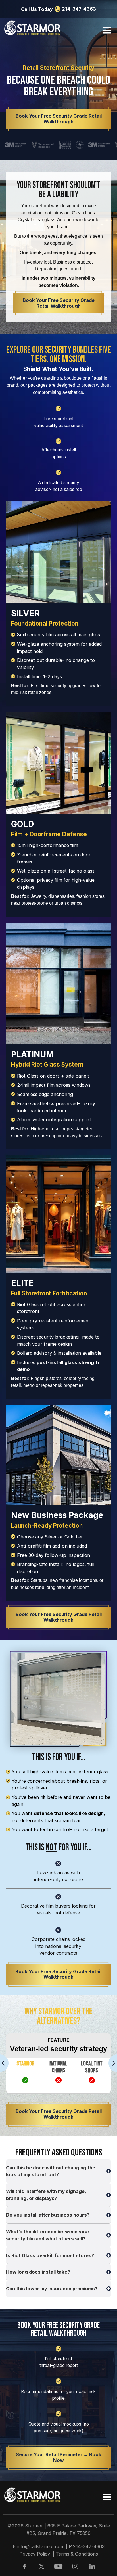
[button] (105, 30)
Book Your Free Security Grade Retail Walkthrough (59, 119)
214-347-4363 (79, 9)
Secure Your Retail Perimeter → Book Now (59, 2457)
